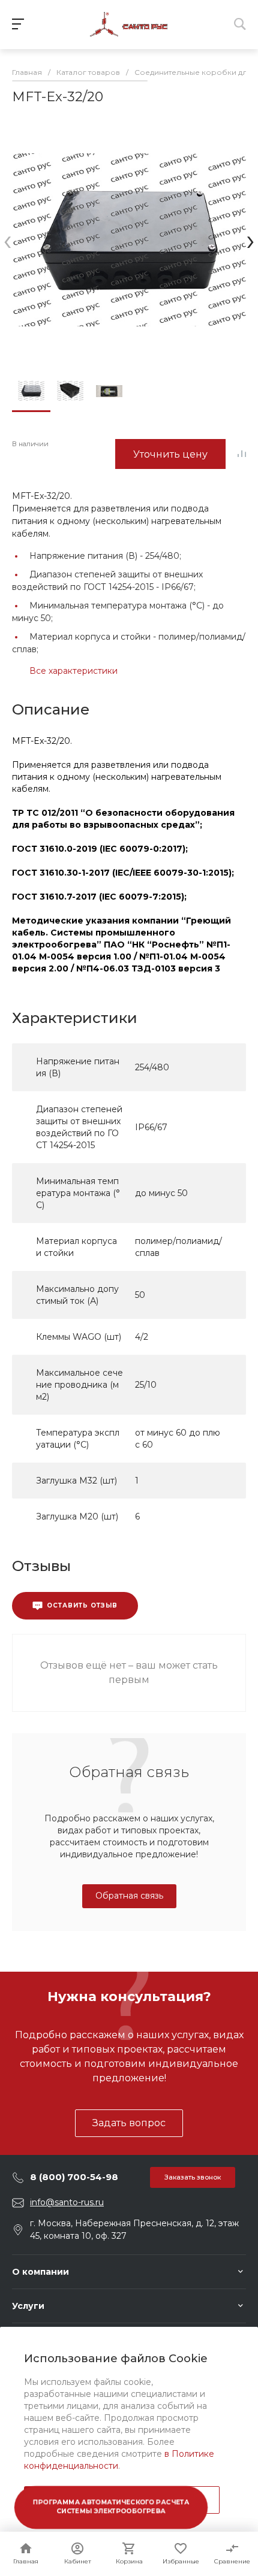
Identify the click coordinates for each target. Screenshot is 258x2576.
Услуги (28, 2306)
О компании (40, 2272)
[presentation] (7, 240)
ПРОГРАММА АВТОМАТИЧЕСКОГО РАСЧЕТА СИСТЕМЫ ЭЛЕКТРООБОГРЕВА (111, 2507)
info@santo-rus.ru (67, 2202)
